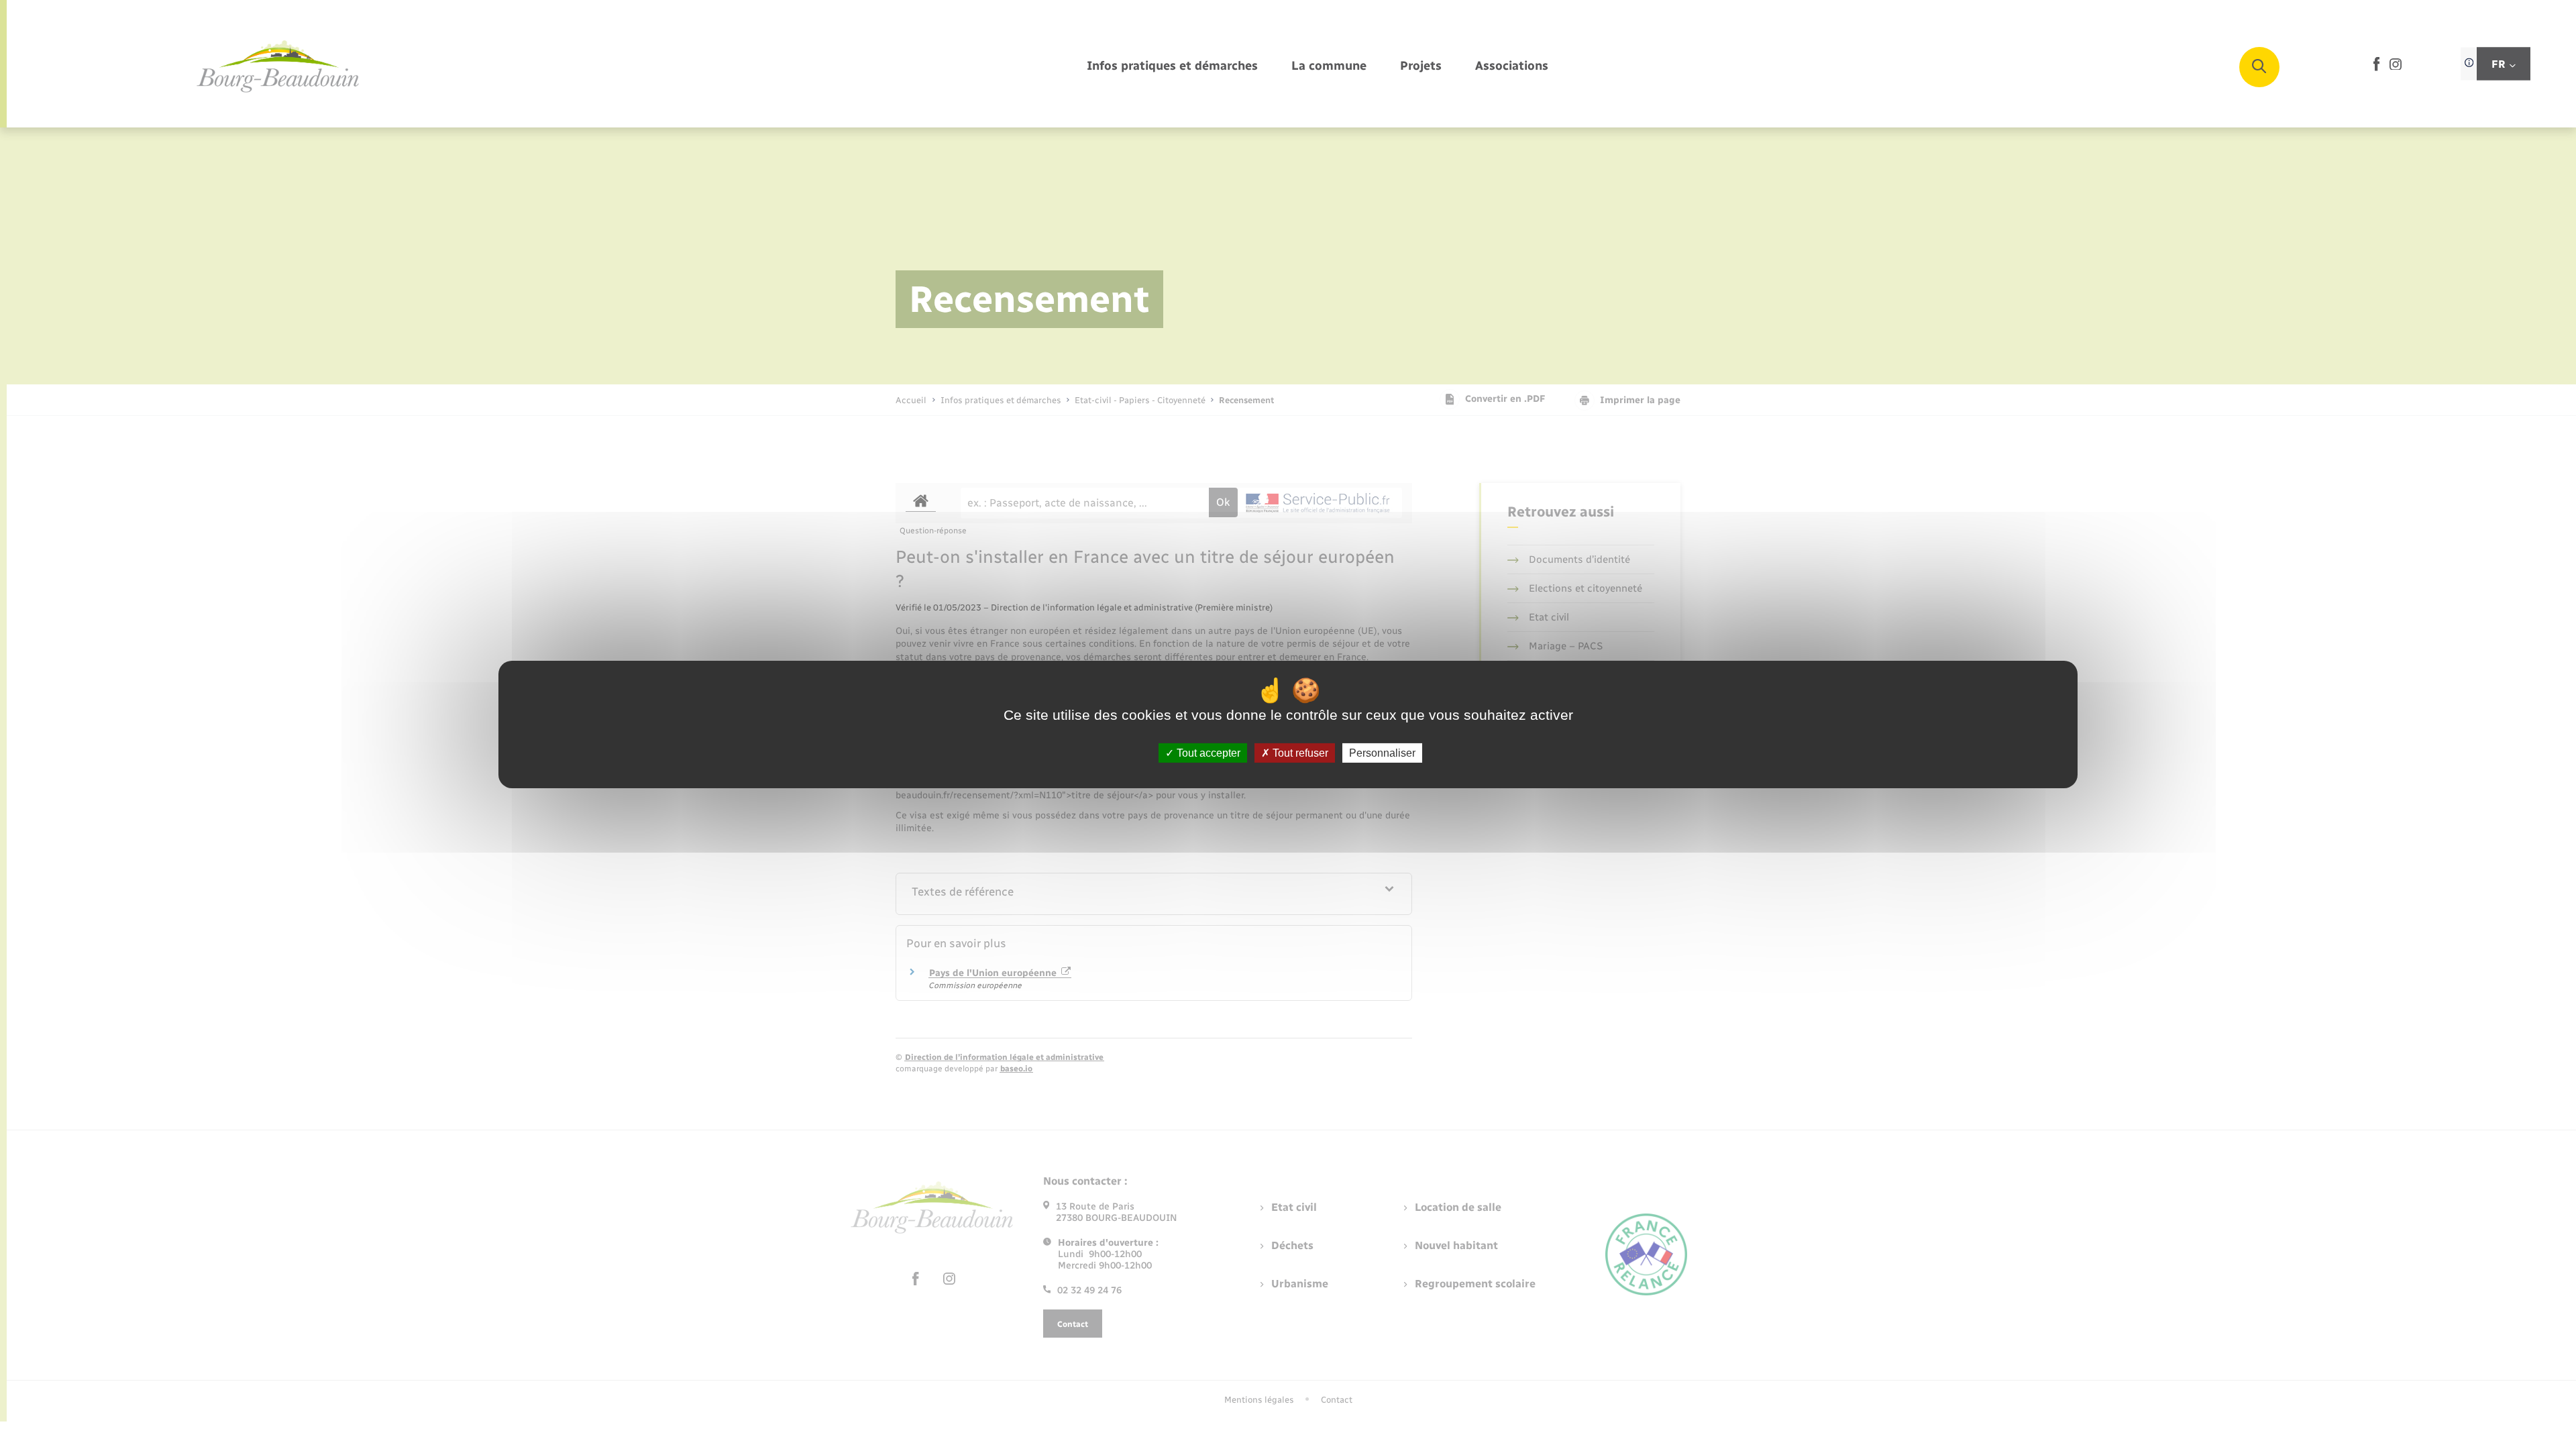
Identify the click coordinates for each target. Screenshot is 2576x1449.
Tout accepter (1207, 753)
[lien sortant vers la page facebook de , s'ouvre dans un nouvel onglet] (2376, 68)
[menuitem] (1172, 67)
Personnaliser (1382, 753)
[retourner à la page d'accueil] (278, 67)
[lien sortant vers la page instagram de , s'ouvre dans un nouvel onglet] (2396, 67)
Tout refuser (1299, 753)
